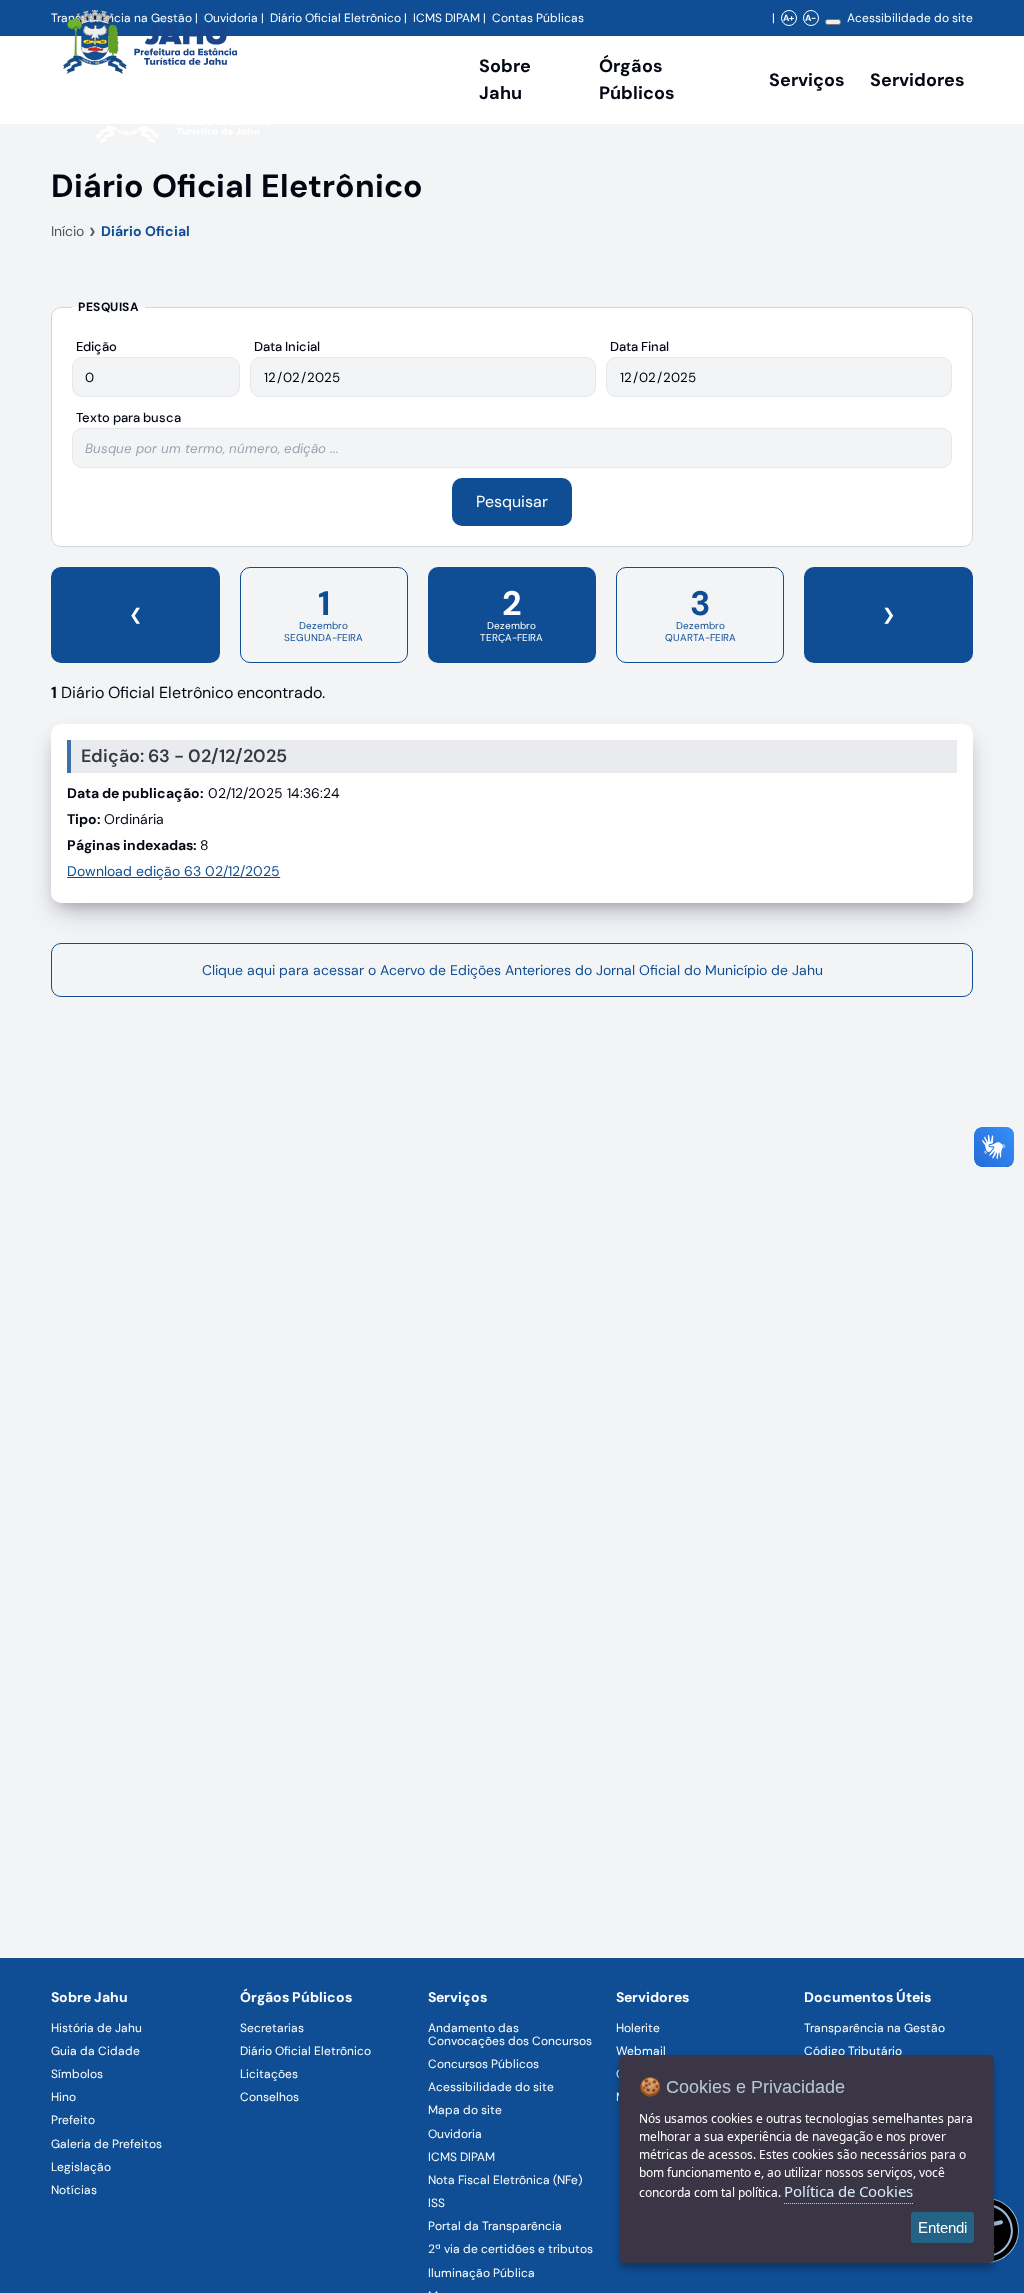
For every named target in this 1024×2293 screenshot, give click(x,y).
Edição (96, 346)
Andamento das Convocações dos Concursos (510, 2034)
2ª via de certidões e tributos (510, 2249)
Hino (63, 2097)
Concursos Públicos (483, 2064)
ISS (436, 2203)
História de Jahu (96, 2028)
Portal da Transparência (495, 2226)
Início (67, 231)
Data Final (639, 346)
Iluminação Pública (481, 2273)
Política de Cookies (848, 2191)
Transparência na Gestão (874, 2028)
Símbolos (77, 2074)
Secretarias (272, 2028)
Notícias (74, 2190)
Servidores (652, 1997)
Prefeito (73, 2120)
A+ (788, 18)
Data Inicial (287, 346)
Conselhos (269, 2097)
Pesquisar (512, 501)
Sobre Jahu (505, 79)
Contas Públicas (538, 18)
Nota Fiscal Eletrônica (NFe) (505, 2180)
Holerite (638, 2028)
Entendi (942, 2227)
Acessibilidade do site (910, 18)
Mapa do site (465, 2110)
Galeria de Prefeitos (106, 2144)
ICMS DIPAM (461, 2157)
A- (810, 18)
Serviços (807, 80)
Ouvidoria (455, 2134)
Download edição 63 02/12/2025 (173, 871)
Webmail (641, 2051)
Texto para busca (128, 417)
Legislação (81, 2167)
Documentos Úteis (867, 1997)
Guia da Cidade (95, 2051)
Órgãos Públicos (296, 1997)
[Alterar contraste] (833, 22)
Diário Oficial (145, 231)
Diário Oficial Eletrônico (305, 2051)
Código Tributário (853, 2051)
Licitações (269, 2074)
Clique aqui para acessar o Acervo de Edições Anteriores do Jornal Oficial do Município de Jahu (512, 970)
